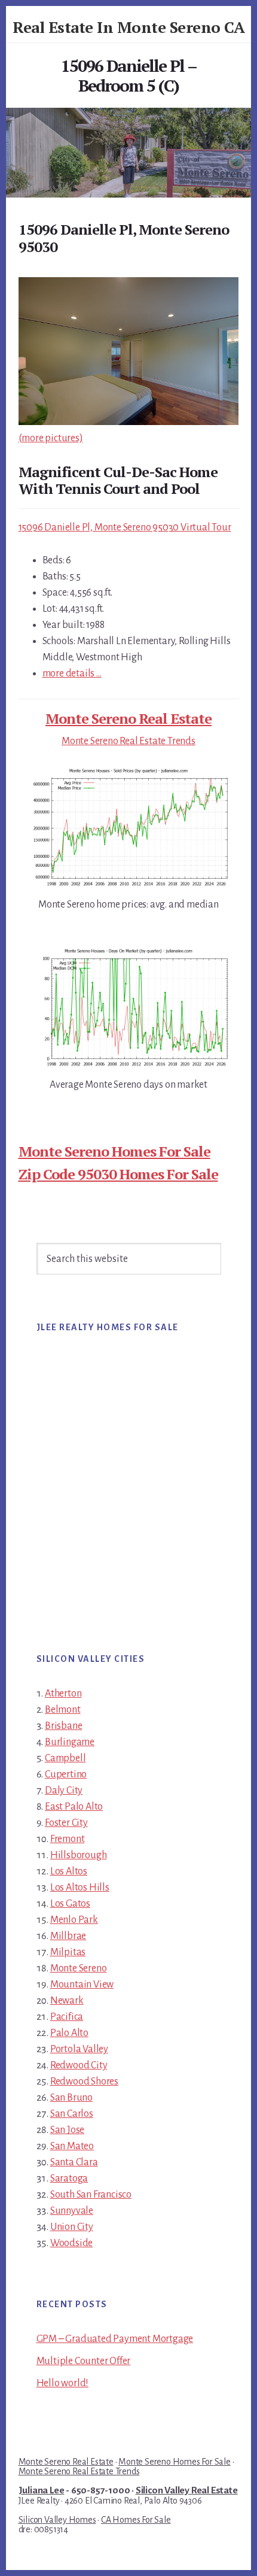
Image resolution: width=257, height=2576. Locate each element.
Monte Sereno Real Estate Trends (128, 741)
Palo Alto (69, 2033)
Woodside (71, 2243)
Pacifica (67, 2017)
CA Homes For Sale (136, 2520)
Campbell (65, 1758)
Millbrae (68, 1936)
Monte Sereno (79, 1968)
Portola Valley (79, 2049)
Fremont (68, 1839)
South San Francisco (91, 2195)
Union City (72, 2227)
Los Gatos (70, 1904)
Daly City (64, 1791)
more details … (72, 673)
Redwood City (79, 2065)
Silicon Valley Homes (57, 2520)
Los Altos (69, 1871)
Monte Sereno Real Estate (128, 718)
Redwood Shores (84, 2082)
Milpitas (68, 1952)
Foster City (66, 1823)
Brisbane (63, 1726)
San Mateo (72, 2146)
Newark (67, 2001)
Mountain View (82, 1985)
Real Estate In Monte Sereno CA (128, 27)
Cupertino (66, 1774)
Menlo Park (74, 1920)
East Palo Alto (74, 1807)
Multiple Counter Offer (84, 2361)
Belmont (63, 1710)
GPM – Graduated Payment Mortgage (115, 2339)
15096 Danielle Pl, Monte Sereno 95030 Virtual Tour (125, 527)
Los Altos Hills (80, 1888)
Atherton (63, 1694)
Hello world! (63, 2383)
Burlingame (70, 1742)
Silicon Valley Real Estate (187, 2490)
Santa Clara (74, 2162)
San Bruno (71, 2098)
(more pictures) (51, 438)
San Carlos (72, 2114)
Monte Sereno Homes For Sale (114, 1151)
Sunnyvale (72, 2211)
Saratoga (69, 2178)
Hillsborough (79, 1855)
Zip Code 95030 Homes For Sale (118, 1174)
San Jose (67, 2130)
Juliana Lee (42, 2490)
